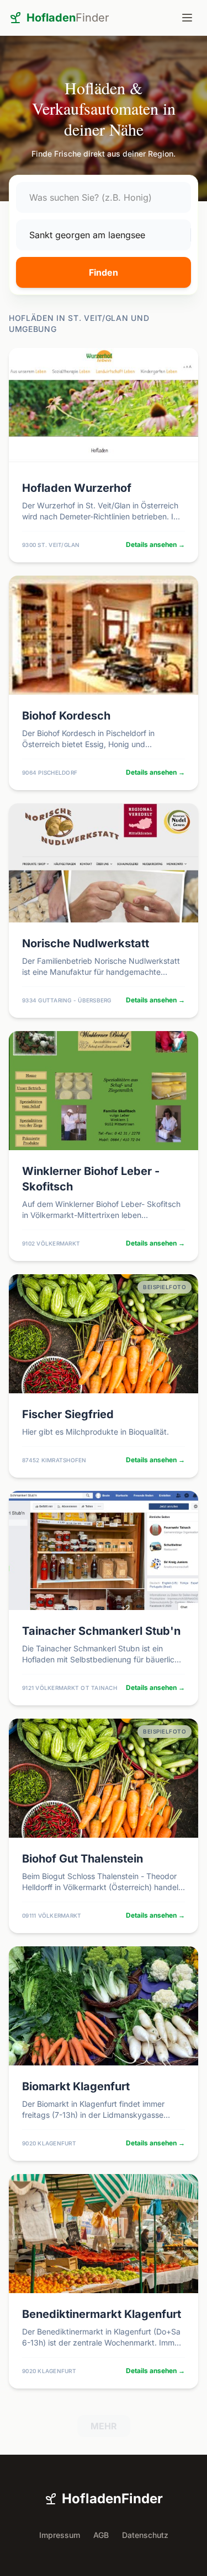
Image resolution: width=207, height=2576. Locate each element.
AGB (101, 2535)
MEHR (104, 2426)
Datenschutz (145, 2535)
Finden (104, 272)
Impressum (60, 2535)
